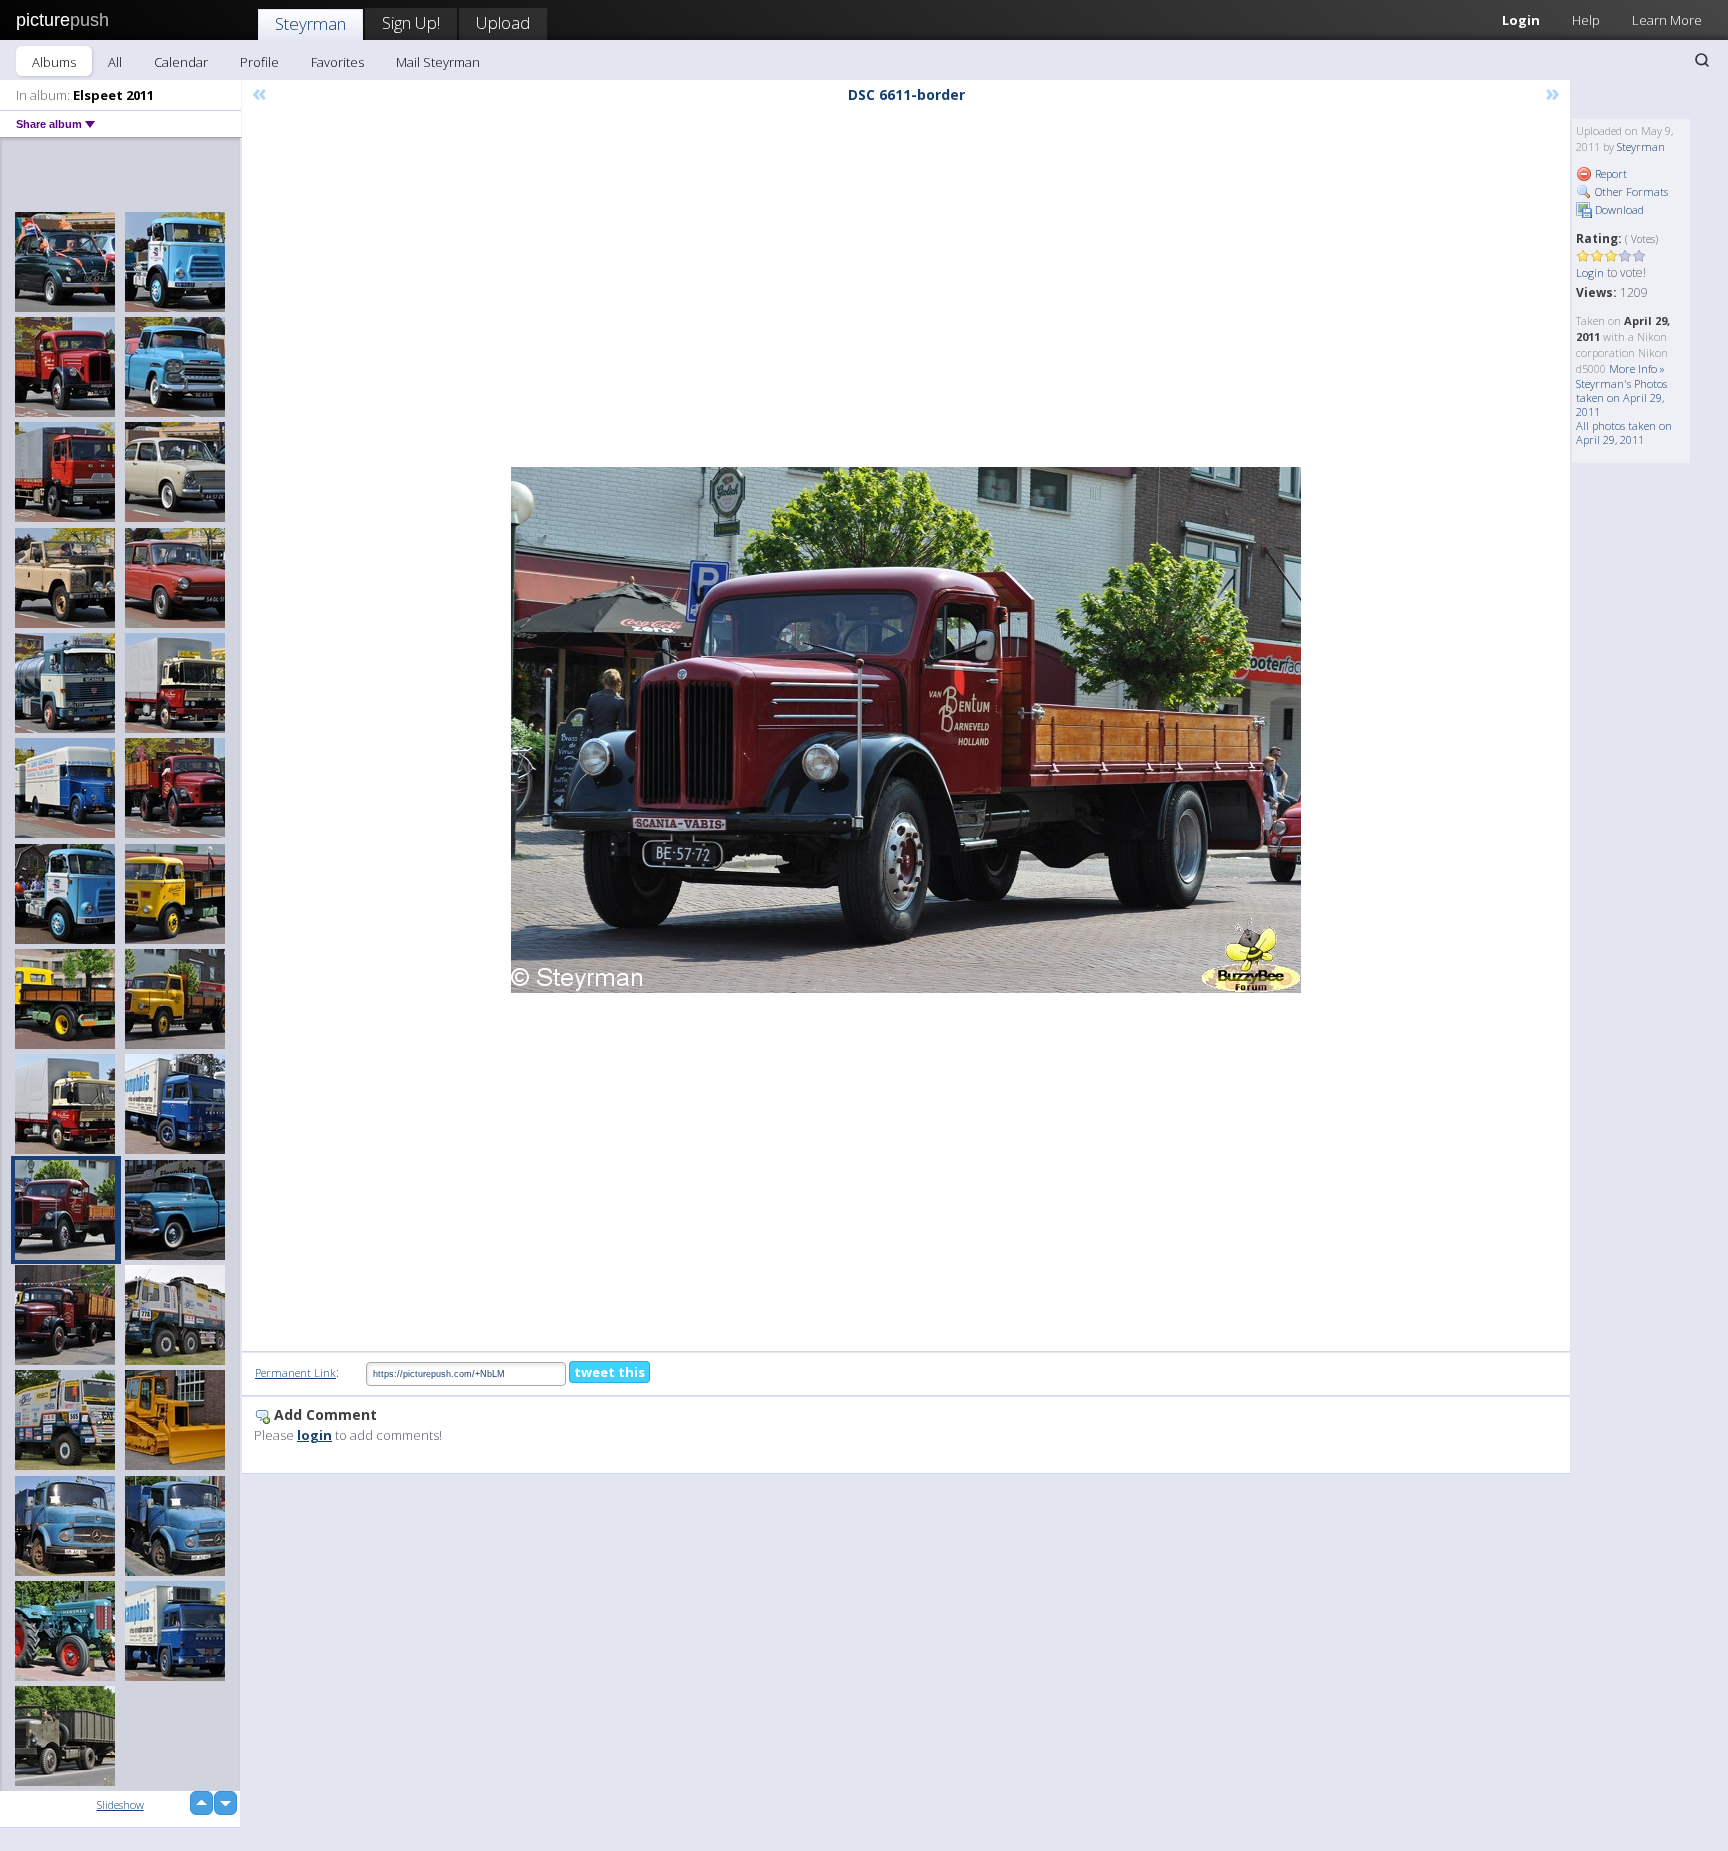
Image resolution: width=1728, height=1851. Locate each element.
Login (1521, 20)
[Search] (1702, 60)
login (314, 1435)
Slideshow (120, 1804)
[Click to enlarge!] (906, 730)
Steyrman (310, 23)
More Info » (1637, 368)
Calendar (181, 62)
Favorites (337, 62)
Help (1586, 20)
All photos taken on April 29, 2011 (1624, 432)
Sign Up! (411, 22)
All (115, 62)
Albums (54, 62)
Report (1609, 173)
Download (1618, 209)
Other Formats (1630, 191)
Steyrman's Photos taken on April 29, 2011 (1621, 397)
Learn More (1667, 20)
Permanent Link (295, 1372)
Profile (259, 62)
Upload (503, 22)
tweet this (609, 1372)
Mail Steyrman (438, 62)
